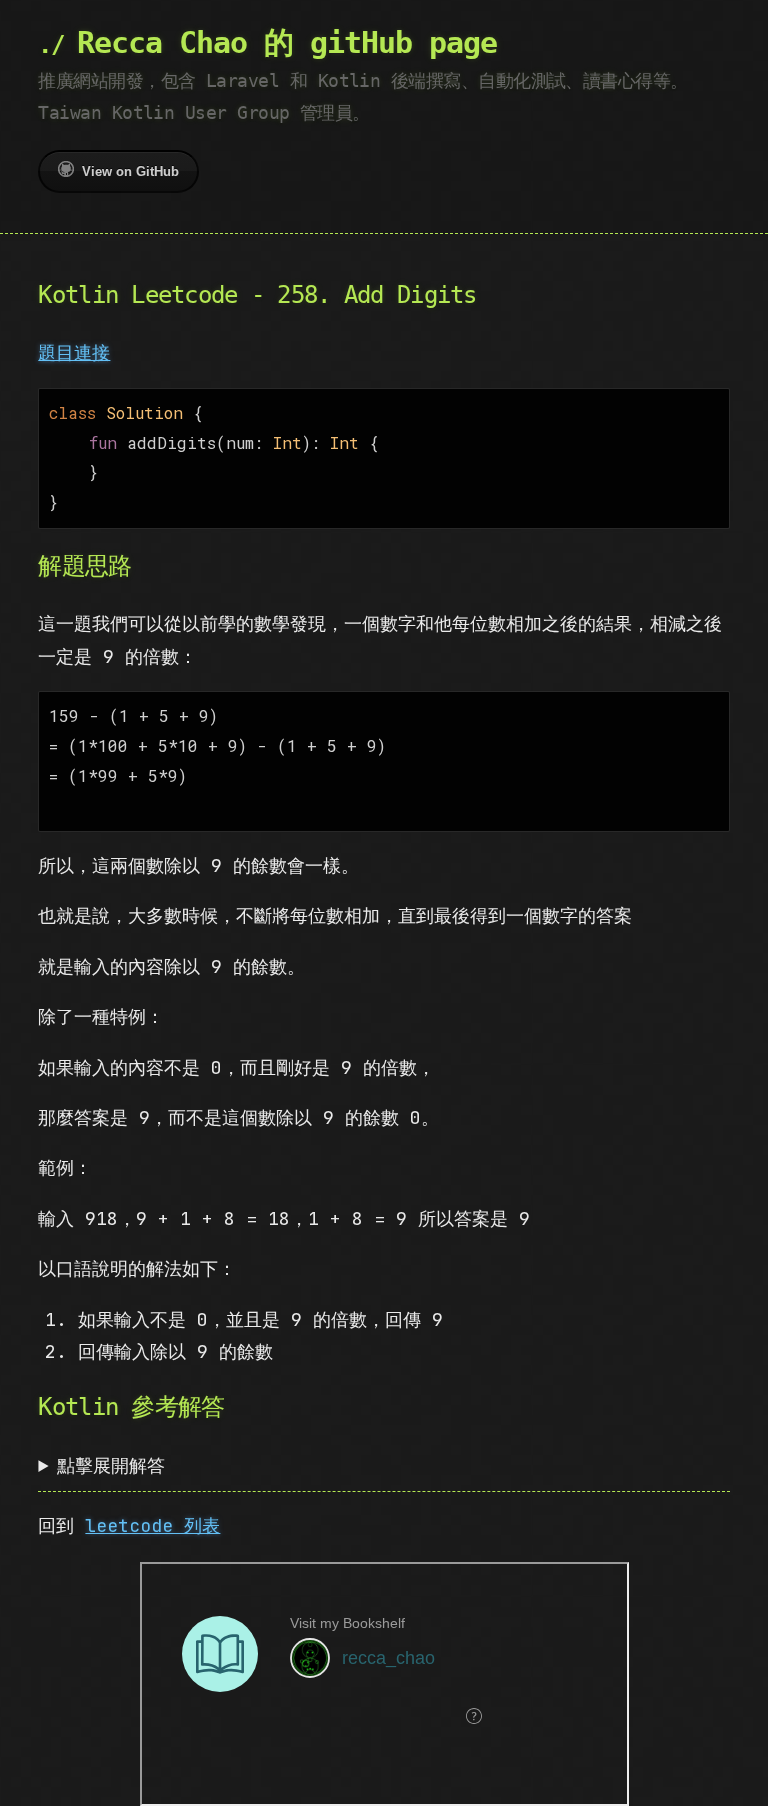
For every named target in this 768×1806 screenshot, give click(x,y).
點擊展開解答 (111, 1465)
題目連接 (74, 352)
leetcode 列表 (152, 1525)
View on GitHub (130, 171)
